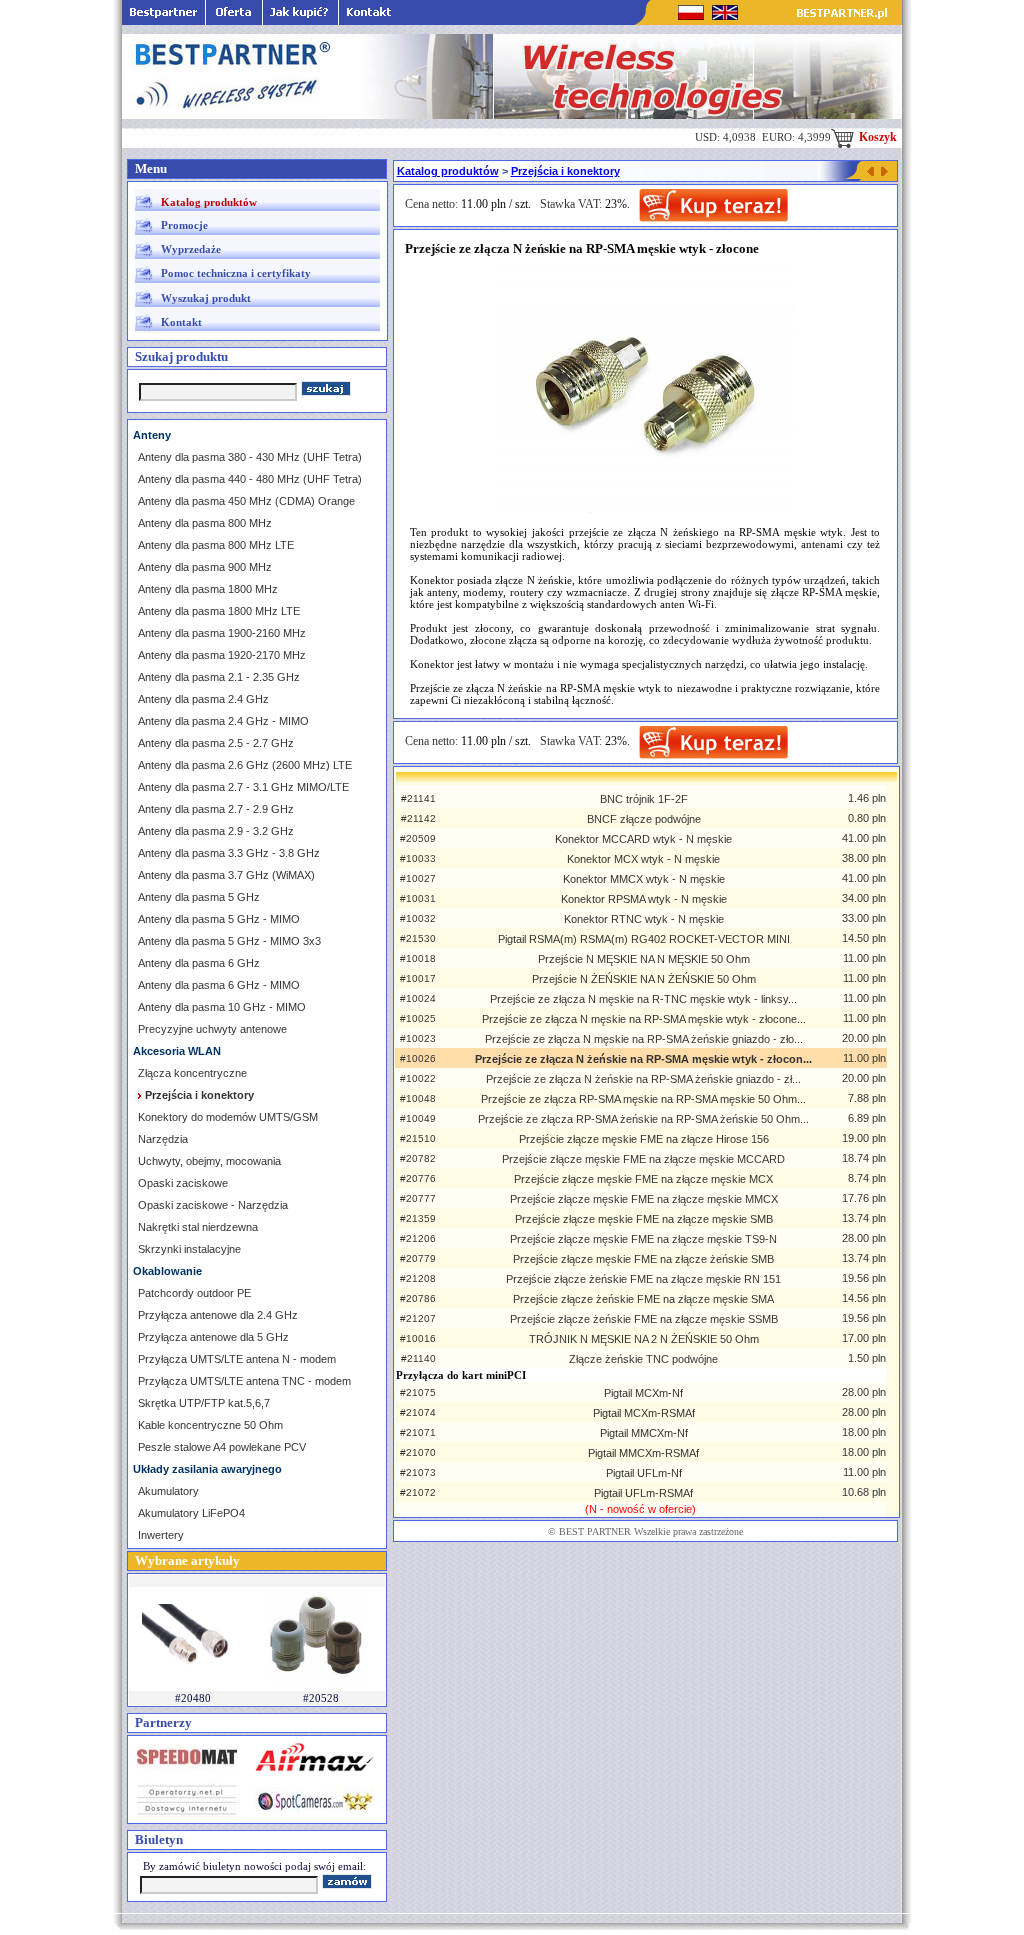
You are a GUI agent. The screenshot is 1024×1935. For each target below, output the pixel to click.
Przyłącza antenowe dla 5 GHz (213, 1337)
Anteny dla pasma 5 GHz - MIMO (219, 919)
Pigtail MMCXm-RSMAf (643, 1453)
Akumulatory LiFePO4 (191, 1513)
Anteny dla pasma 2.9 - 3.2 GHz (216, 831)
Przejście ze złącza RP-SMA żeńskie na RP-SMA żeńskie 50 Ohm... (643, 1119)
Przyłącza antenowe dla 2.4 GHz (218, 1315)
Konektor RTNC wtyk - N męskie (644, 919)
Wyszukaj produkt (206, 298)
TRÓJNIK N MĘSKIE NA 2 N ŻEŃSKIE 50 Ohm (644, 1339)
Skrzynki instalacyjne (189, 1249)
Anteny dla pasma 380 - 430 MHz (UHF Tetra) (250, 457)
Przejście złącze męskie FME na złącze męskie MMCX (644, 1199)
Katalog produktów (209, 202)
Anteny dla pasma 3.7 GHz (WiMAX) (226, 875)
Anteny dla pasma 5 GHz (199, 897)
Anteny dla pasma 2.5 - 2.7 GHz (216, 743)
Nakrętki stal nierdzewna (198, 1227)
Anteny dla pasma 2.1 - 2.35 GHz (219, 677)
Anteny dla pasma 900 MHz (205, 567)
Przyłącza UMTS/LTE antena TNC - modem (244, 1381)
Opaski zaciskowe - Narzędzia (213, 1205)
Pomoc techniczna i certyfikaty (236, 273)
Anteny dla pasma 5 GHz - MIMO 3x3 (229, 941)
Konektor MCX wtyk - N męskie (643, 859)
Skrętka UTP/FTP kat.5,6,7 (204, 1403)
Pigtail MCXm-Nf (643, 1393)
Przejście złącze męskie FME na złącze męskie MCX (643, 1179)
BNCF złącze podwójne (644, 819)
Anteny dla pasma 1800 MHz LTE (219, 611)
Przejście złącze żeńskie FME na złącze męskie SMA (643, 1299)
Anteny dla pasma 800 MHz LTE (216, 545)
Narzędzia (163, 1139)
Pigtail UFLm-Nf (644, 1473)
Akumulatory (168, 1491)
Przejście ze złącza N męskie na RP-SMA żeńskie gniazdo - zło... (644, 1039)
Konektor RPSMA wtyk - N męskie (644, 899)
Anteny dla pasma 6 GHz (199, 963)
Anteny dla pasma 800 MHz (205, 523)
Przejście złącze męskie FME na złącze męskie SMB (644, 1219)
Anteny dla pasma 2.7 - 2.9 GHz (216, 809)
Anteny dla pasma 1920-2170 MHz (222, 655)
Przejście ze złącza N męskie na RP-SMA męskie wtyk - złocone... (644, 1019)
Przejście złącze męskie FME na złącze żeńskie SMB (643, 1259)
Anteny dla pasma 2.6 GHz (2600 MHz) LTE (245, 765)
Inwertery (161, 1535)
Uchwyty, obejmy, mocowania (209, 1161)
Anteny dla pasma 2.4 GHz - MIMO (223, 721)
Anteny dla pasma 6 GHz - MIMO (219, 985)
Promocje (184, 225)
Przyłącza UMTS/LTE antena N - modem (237, 1359)
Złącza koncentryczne (192, 1073)
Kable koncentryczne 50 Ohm (210, 1425)
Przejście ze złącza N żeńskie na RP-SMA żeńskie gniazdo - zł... (643, 1079)
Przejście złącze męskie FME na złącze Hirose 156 (644, 1139)
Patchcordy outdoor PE (194, 1293)
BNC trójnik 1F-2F (644, 799)
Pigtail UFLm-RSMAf (643, 1493)
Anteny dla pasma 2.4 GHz (203, 699)
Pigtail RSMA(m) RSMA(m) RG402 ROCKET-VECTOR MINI (644, 939)
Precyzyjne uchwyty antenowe (212, 1029)
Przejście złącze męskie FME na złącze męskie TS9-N (643, 1239)
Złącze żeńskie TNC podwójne (643, 1359)
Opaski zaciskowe (183, 1183)
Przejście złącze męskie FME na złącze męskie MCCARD (643, 1159)
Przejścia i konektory (565, 171)
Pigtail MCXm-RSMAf (644, 1413)
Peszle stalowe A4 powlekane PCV (222, 1447)
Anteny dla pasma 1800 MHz (208, 589)
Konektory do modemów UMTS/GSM (228, 1117)
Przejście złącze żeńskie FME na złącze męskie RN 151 (643, 1279)
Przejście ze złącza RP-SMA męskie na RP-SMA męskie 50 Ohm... (643, 1099)
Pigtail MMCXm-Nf (644, 1433)
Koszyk (876, 137)
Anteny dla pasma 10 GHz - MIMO (222, 1007)
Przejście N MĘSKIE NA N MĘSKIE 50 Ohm (644, 959)
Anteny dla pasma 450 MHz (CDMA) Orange (246, 501)
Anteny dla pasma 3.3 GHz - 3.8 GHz (229, 853)
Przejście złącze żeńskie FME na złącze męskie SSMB (644, 1319)
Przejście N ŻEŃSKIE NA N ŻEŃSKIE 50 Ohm (644, 979)
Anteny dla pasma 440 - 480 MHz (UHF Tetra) (250, 479)
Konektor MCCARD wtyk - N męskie (643, 839)
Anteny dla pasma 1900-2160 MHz (222, 633)
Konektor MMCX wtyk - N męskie (644, 879)
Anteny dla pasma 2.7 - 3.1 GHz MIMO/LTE (243, 787)
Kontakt (181, 322)
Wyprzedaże (191, 249)
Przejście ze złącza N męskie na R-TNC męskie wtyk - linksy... (643, 999)
